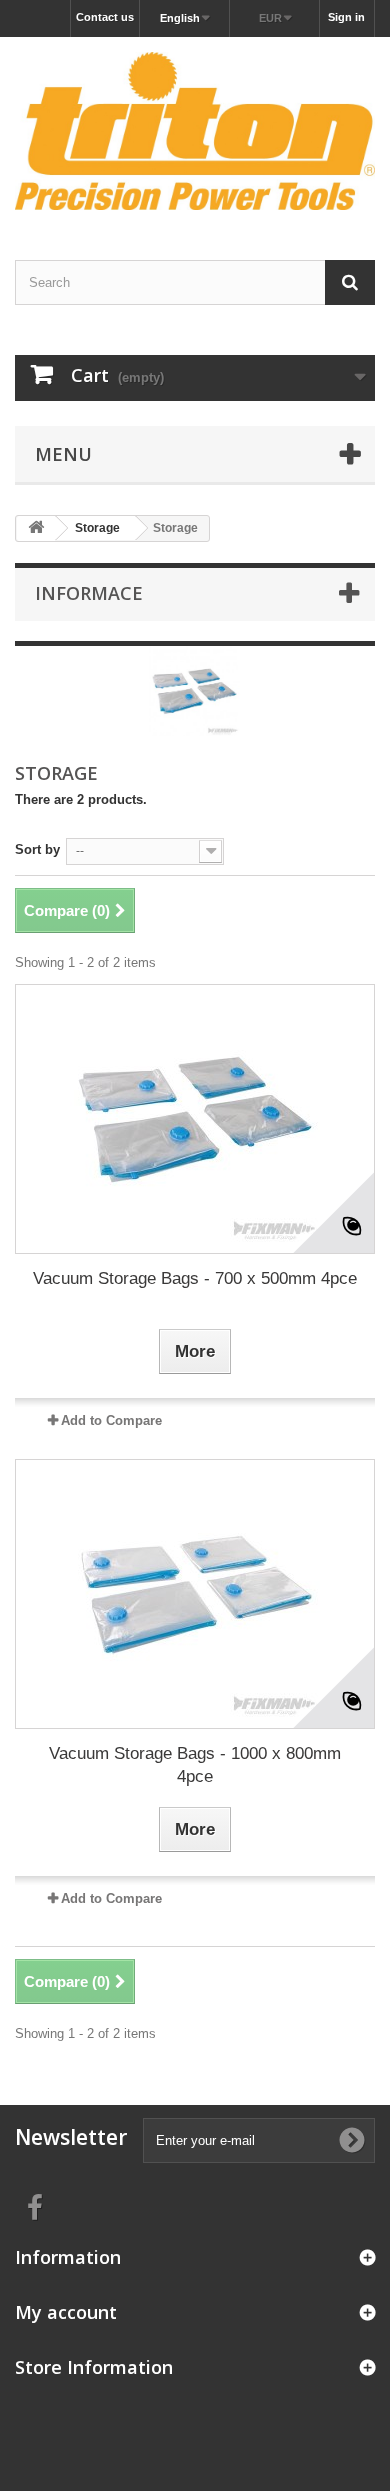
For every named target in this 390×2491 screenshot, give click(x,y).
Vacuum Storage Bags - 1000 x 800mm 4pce (195, 1765)
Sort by (37, 849)
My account (66, 2312)
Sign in (346, 17)
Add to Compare (111, 1420)
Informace (89, 593)
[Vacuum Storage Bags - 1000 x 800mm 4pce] (195, 1594)
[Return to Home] (36, 528)
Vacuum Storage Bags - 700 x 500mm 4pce (195, 1278)
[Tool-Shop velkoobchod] (195, 131)
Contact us (105, 17)
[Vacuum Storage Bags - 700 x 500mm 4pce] (195, 1119)
